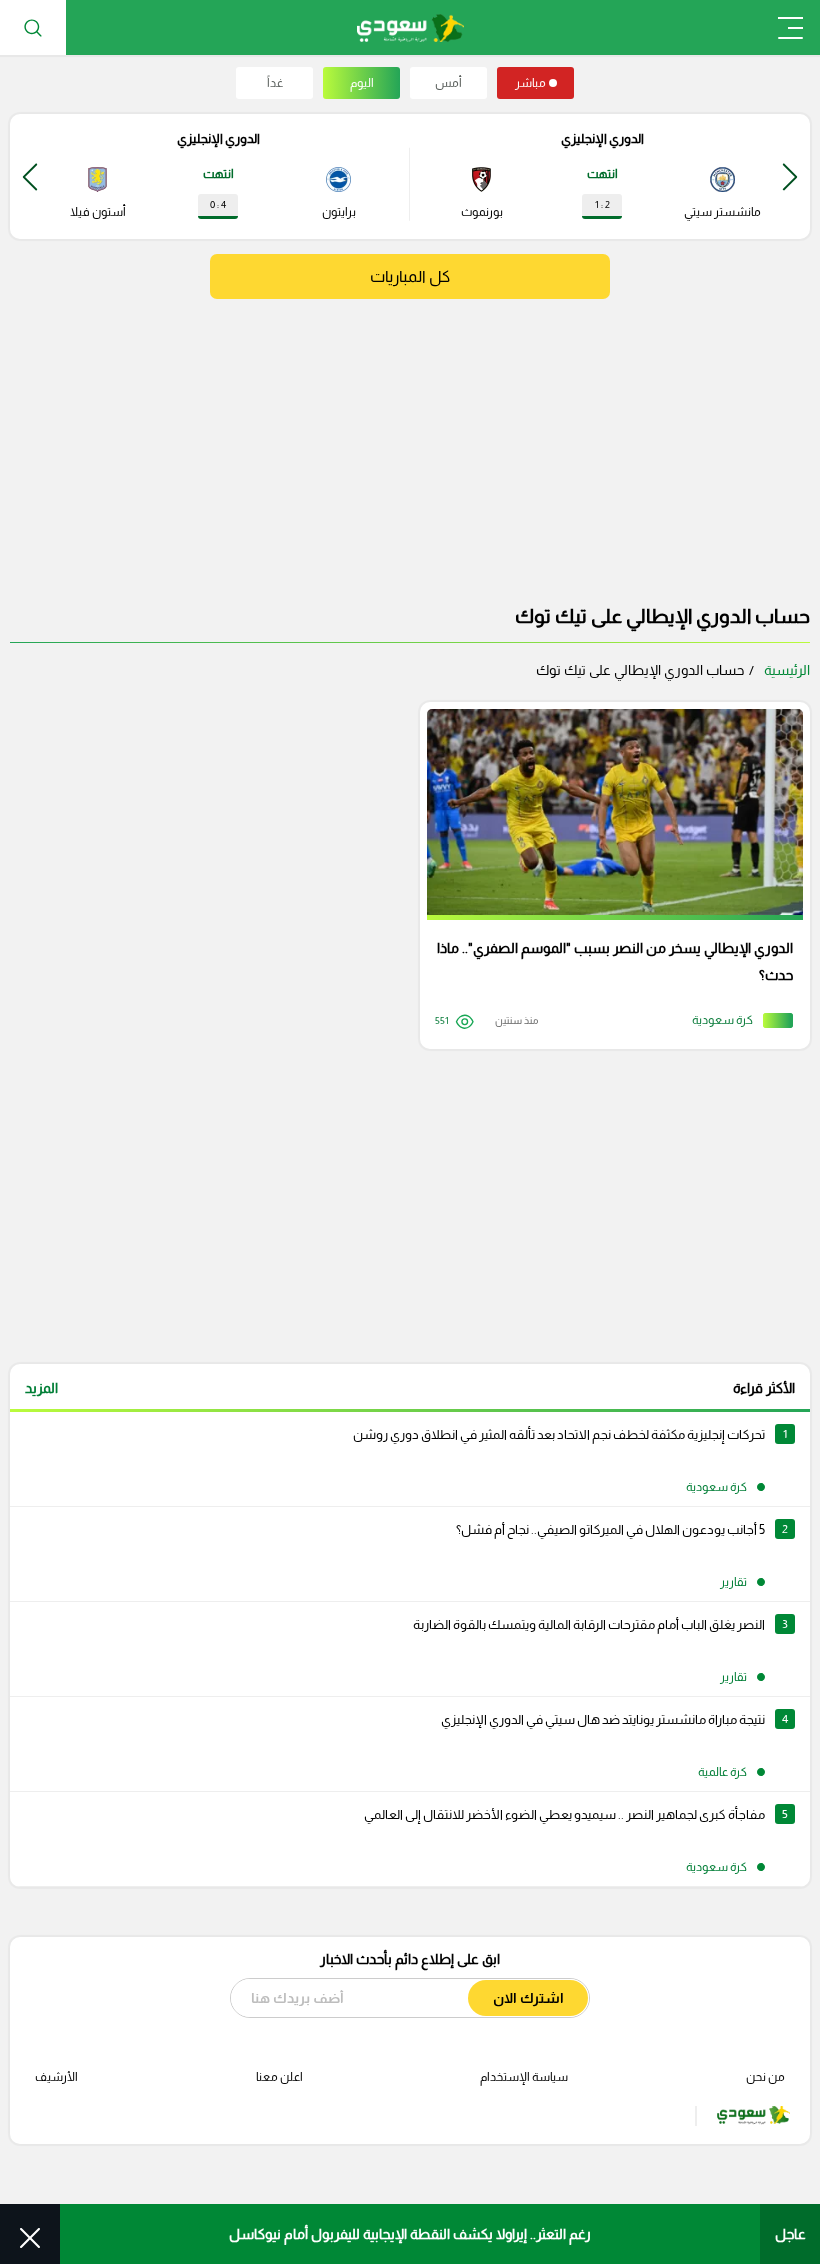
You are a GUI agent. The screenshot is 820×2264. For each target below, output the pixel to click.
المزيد (41, 1388)
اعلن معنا (279, 2077)
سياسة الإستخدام (524, 2077)
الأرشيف (56, 2077)
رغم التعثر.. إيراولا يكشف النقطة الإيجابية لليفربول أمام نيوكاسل (410, 2234)
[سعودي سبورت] (410, 27)
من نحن (765, 2077)
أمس (448, 83)
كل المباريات (410, 276)
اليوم (362, 83)
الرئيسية (787, 670)
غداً (275, 83)
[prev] (790, 176)
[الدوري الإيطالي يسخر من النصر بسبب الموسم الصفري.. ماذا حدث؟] (608, 875)
